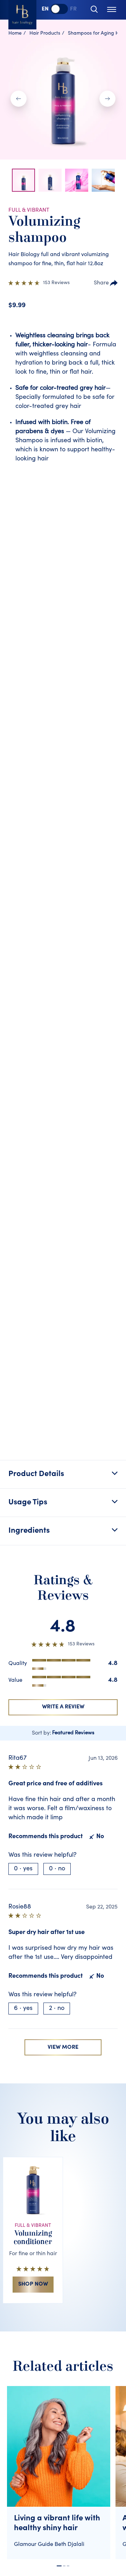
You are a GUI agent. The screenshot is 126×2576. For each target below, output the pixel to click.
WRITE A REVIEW (63, 1707)
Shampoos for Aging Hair (96, 34)
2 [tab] (64, 2566)
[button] (23, 180)
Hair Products (45, 34)
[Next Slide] (107, 99)
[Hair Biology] (22, 15)
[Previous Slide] (19, 99)
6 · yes (23, 2009)
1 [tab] (59, 2566)
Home (15, 34)
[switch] (59, 9)
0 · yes (23, 1869)
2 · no (57, 2009)
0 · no (57, 1869)
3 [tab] (68, 2566)
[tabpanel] (61, 2473)
